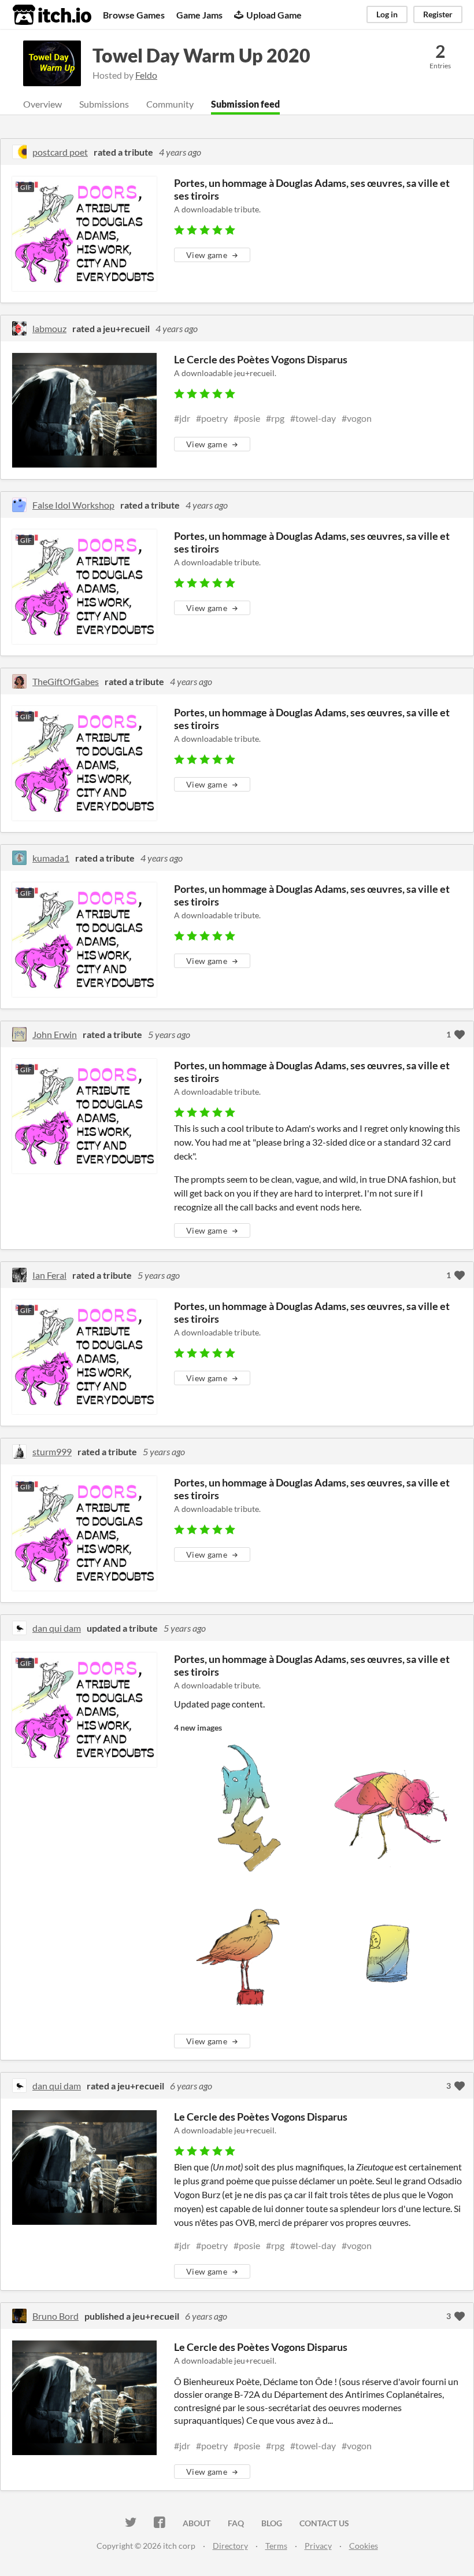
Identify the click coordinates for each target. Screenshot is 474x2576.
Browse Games (134, 15)
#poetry (212, 418)
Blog (272, 2523)
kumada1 (51, 858)
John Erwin (55, 1034)
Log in (387, 14)
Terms (276, 2546)
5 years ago (169, 1034)
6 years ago (191, 2086)
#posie (247, 418)
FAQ (236, 2523)
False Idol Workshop (73, 505)
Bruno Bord (55, 2316)
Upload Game (274, 15)
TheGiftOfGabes (66, 681)
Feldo (146, 75)
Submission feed (245, 104)
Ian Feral (49, 1275)
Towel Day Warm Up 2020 (201, 55)
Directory (230, 2546)
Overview (42, 104)
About (197, 2523)
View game (207, 255)
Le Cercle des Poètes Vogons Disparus (261, 359)
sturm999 (52, 1451)
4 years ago (180, 152)
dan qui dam (57, 1628)
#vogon (357, 418)
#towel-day (313, 418)
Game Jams (199, 15)
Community (170, 104)
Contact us (324, 2523)
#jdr (182, 418)
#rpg (275, 418)
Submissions (104, 104)
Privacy (318, 2546)
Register (438, 14)
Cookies (364, 2546)
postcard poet (60, 152)
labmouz (49, 328)
